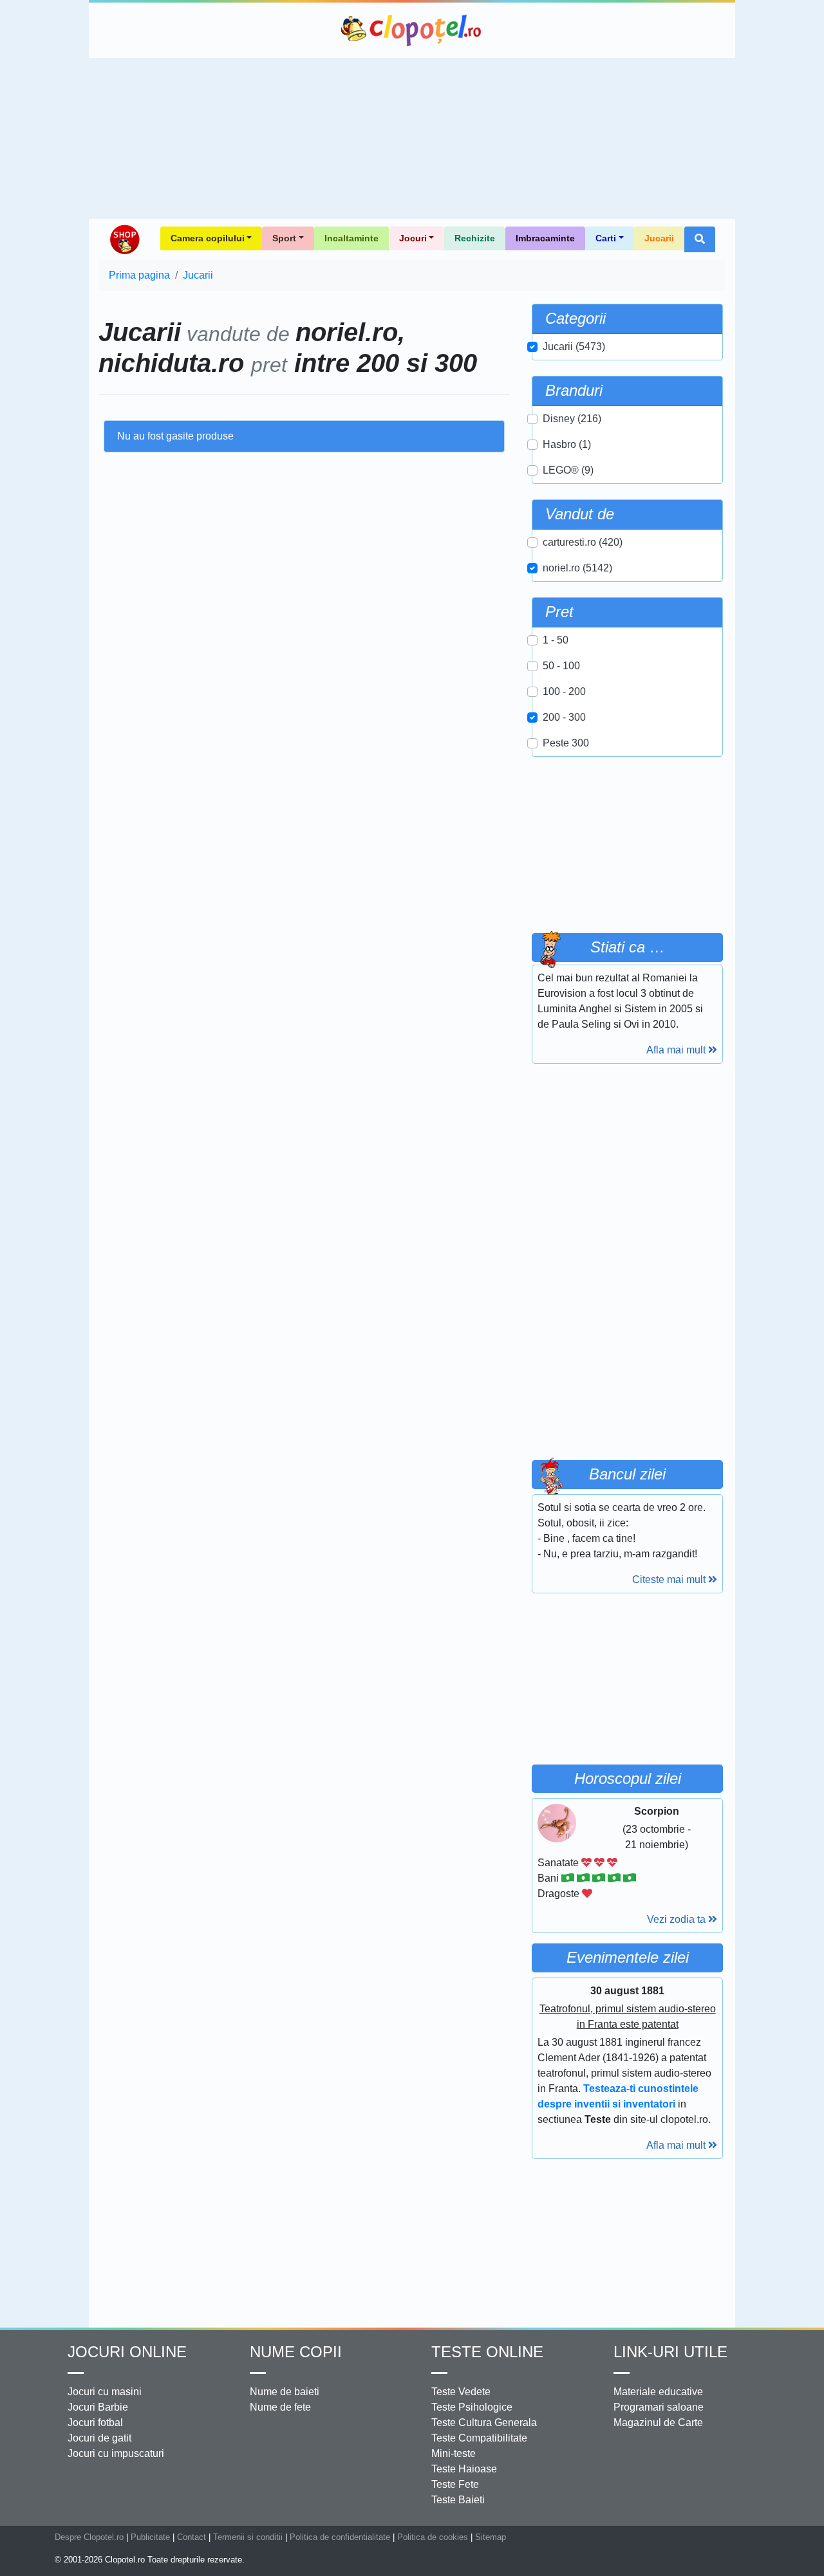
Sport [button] (284, 238)
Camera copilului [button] (208, 238)
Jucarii (659, 238)
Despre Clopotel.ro (89, 2537)
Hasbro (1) (567, 444)
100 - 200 (564, 691)
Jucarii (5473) (574, 347)
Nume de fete (280, 2407)
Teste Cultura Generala (484, 2423)
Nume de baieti (285, 2392)
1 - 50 (556, 640)
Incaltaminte (351, 238)
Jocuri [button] (413, 238)
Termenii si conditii (248, 2537)
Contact (192, 2537)
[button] (700, 239)
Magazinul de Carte (658, 2423)
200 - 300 (564, 717)
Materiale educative (658, 2392)
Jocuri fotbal (95, 2423)
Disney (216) (572, 419)
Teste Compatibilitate (479, 2438)
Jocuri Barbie (98, 2407)
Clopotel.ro (412, 30)
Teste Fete (455, 2484)
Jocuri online (127, 2352)
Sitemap (491, 2537)
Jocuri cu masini (105, 2392)
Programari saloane (659, 2407)
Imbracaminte (545, 238)
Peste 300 (566, 743)
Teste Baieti (458, 2500)
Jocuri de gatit (99, 2438)
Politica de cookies (433, 2537)
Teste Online (487, 2352)
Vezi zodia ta (678, 1919)
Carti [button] (606, 238)
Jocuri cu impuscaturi (116, 2453)
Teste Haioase (464, 2469)
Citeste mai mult (670, 1580)
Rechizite (475, 238)
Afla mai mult (677, 1050)
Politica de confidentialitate (340, 2537)
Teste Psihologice (472, 2407)
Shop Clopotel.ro (124, 239)
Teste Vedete (461, 2392)
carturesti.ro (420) (583, 542)
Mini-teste (454, 2453)
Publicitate (150, 2537)
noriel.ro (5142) (577, 568)
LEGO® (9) (568, 470)
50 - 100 (561, 666)
